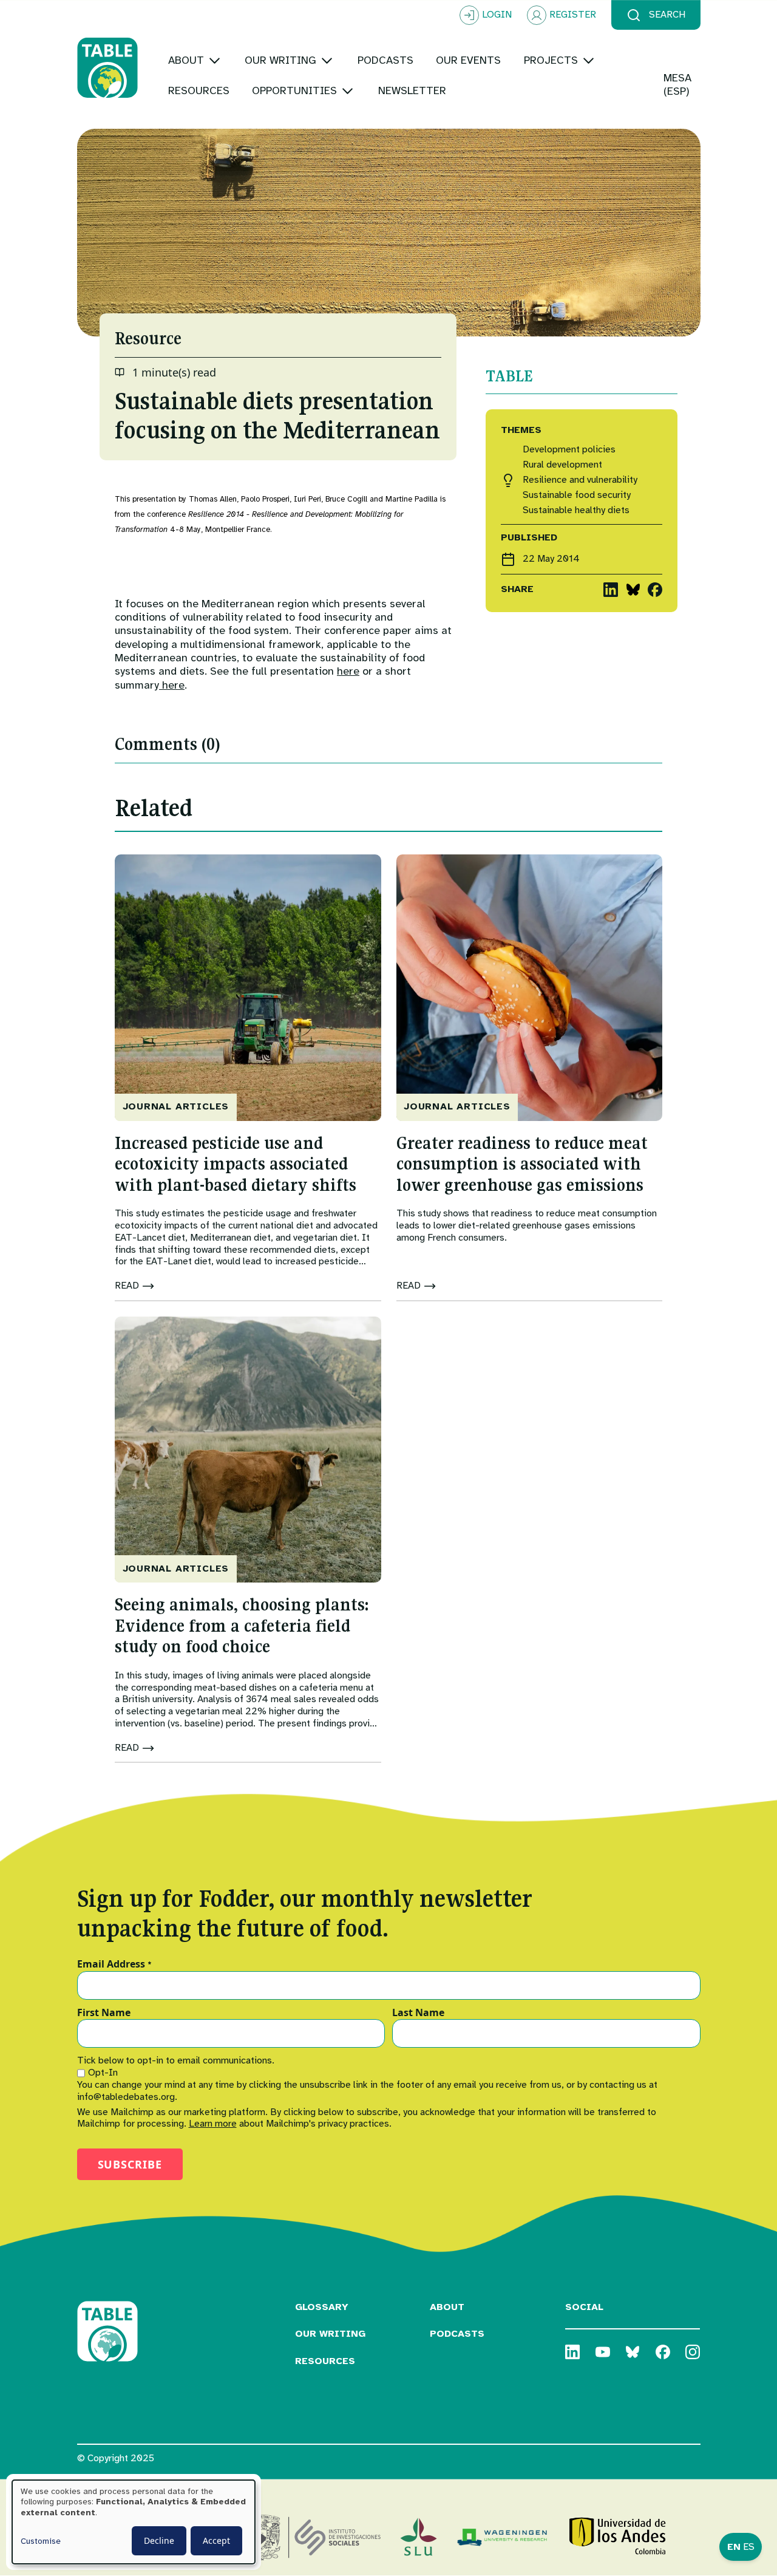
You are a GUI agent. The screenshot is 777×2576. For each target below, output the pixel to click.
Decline (159, 2540)
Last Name (418, 2013)
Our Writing (330, 2334)
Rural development (562, 465)
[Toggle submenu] (215, 60)
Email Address (114, 1964)
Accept (216, 2540)
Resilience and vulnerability (580, 480)
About (447, 2307)
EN (734, 2547)
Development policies (569, 450)
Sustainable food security (577, 495)
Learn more (213, 2124)
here (348, 671)
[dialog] (134, 2522)
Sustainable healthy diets (576, 510)
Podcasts (457, 2334)
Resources (325, 2361)
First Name (104, 2013)
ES (749, 2547)
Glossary (322, 2307)
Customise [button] (41, 2541)
